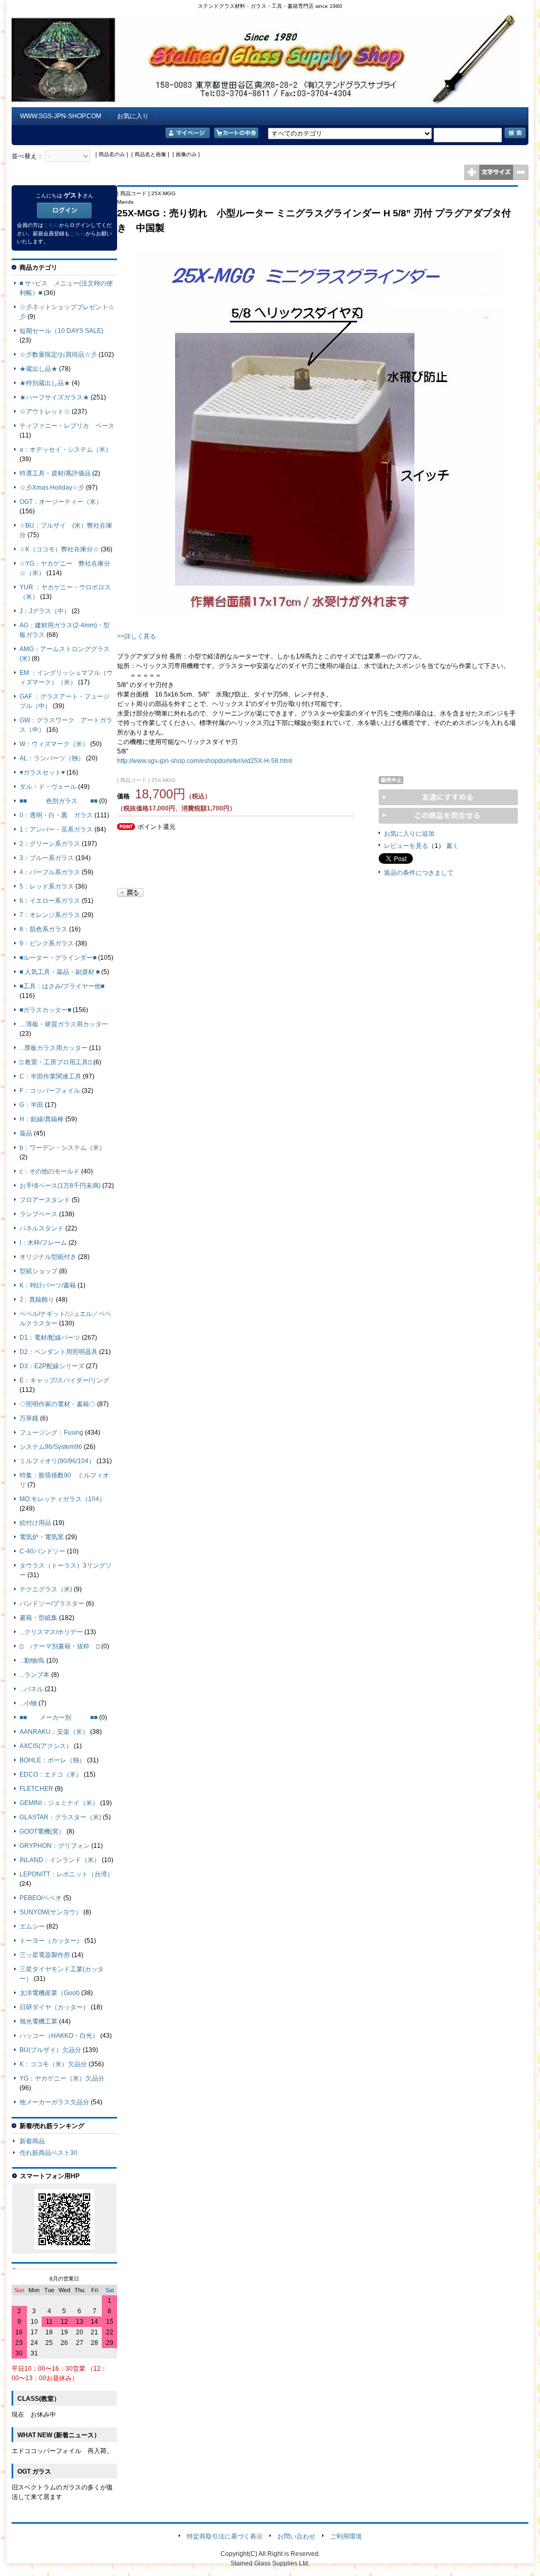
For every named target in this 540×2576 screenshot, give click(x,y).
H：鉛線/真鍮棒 (42, 1119)
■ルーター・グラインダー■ (58, 958)
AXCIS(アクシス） (46, 1746)
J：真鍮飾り (37, 1300)
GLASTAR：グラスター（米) (60, 1817)
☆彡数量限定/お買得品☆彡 (58, 355)
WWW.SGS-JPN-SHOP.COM (61, 116)
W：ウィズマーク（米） (54, 744)
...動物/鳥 (32, 1661)
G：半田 (31, 1105)
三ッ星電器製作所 (45, 1955)
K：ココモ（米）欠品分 (53, 2064)
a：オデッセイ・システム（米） (66, 450)
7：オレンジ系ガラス (50, 915)
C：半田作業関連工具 (50, 1076)
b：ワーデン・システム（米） (62, 1148)
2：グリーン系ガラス (50, 844)
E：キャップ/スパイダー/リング (64, 1380)
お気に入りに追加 (409, 834)
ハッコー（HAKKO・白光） (59, 2036)
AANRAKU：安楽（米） (54, 1732)
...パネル (31, 1689)
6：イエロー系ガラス (50, 901)
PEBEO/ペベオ (41, 1898)
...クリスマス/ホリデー (51, 1632)
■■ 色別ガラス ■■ (59, 801)
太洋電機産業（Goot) (50, 1993)
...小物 (28, 1703)
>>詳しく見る (137, 636)
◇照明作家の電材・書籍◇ (57, 1404)
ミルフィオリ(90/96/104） (57, 1461)
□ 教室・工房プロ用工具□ (56, 1062)
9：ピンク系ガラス (47, 943)
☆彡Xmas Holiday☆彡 (52, 488)
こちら (51, 225)
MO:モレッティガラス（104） (62, 1499)
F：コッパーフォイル (50, 1091)
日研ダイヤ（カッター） (54, 2007)
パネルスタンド (42, 1228)
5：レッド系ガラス (47, 886)
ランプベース (38, 1214)
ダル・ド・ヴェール (48, 787)
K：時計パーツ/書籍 (48, 1285)
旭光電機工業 (38, 2021)
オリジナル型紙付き (48, 1257)
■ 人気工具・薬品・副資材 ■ (60, 972)
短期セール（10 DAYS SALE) (61, 331)
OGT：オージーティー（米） (61, 502)
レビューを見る (406, 846)
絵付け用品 (35, 1523)
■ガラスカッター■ (45, 1010)
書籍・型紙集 (38, 1618)
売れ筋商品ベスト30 (49, 2153)
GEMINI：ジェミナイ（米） (59, 1803)
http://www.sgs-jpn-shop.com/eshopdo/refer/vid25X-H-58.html (205, 761)
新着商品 (32, 2141)
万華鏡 (29, 1418)
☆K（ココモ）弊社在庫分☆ (59, 549)
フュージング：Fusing (51, 1433)
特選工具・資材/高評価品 (55, 473)
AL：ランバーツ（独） (52, 758)
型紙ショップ (38, 1271)
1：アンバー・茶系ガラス (56, 829)
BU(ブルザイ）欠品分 (50, 2050)
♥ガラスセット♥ (42, 772)
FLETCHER (36, 1789)
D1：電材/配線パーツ (50, 1338)
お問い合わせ (296, 2536)
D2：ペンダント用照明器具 (59, 1352)
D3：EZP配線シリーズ (52, 1366)
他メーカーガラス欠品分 (54, 2102)
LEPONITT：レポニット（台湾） (66, 1874)
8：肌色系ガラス (44, 929)
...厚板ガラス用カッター (54, 1048)
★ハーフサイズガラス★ (54, 397)
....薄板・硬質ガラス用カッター (64, 1024)
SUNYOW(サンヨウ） (51, 1912)
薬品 (26, 1133)
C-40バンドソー (42, 1551)
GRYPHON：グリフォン (55, 1846)
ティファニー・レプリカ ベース (67, 426)
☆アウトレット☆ (45, 412)
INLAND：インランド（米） (60, 1860)
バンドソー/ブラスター (52, 1604)
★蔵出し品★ (38, 369)
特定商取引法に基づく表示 (225, 2536)
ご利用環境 (346, 2536)
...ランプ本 (35, 1675)
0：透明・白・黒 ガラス (56, 815)
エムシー (32, 1926)
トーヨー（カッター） (51, 1941)
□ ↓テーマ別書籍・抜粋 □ (60, 1646)
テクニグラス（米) (46, 1589)
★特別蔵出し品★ (45, 383)
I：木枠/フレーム (43, 1243)
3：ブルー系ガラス (47, 858)
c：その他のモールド (50, 1171)
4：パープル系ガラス (50, 872)
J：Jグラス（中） (45, 611)
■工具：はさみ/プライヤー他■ (62, 986)
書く (452, 846)
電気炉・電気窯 (42, 1537)
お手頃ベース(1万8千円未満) (60, 1186)
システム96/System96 (51, 1447)
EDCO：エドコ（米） (51, 1774)
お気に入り (133, 116)
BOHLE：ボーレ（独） (52, 1760)
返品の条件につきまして (419, 873)
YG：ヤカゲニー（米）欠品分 (62, 2078)
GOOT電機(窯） (42, 1831)
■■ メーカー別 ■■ (59, 1718)
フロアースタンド (45, 1200)
